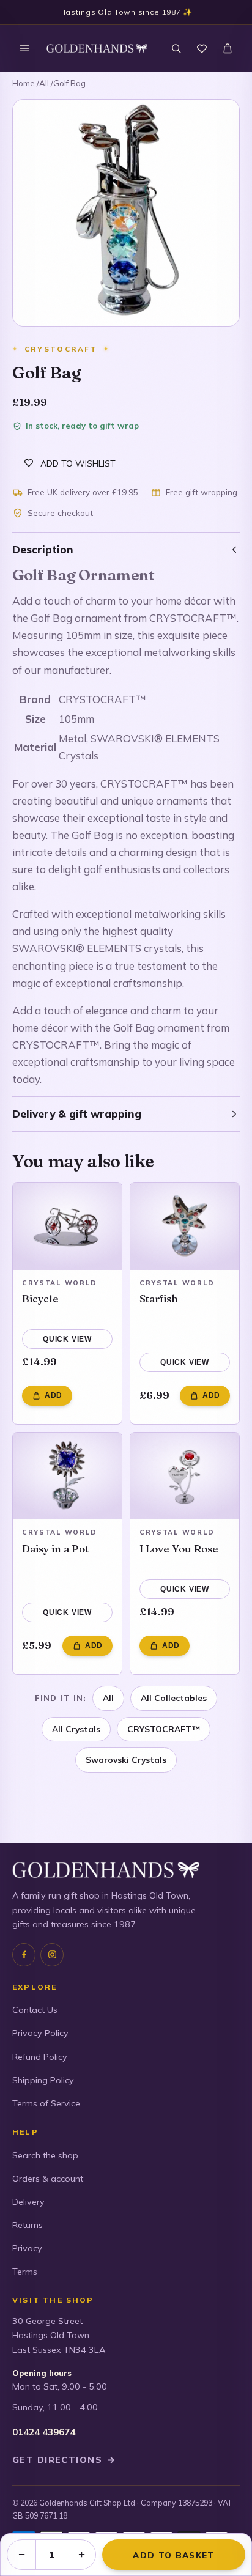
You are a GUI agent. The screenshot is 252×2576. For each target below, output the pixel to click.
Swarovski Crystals (126, 1759)
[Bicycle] (67, 1226)
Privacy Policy (40, 2033)
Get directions (64, 2460)
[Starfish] (185, 1226)
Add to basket (173, 2555)
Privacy (27, 2248)
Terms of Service (46, 2103)
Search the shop (45, 2155)
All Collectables (174, 1698)
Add (54, 1395)
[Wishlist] (202, 48)
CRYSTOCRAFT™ (164, 1729)
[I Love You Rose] (185, 1476)
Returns (28, 2225)
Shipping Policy (43, 2080)
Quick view (67, 1339)
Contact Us (35, 2010)
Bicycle (40, 1298)
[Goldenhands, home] (97, 48)
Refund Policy (40, 2057)
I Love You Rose (179, 1548)
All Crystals (76, 1729)
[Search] (176, 48)
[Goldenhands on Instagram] (52, 1955)
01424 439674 (44, 2432)
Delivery (28, 2202)
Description (43, 549)
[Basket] (228, 48)
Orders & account (48, 2179)
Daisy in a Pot (55, 1548)
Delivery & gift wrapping (77, 1114)
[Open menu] (24, 48)
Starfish (159, 1298)
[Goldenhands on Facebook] (24, 1955)
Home (24, 83)
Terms (25, 2272)
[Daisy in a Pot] (67, 1476)
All (44, 83)
